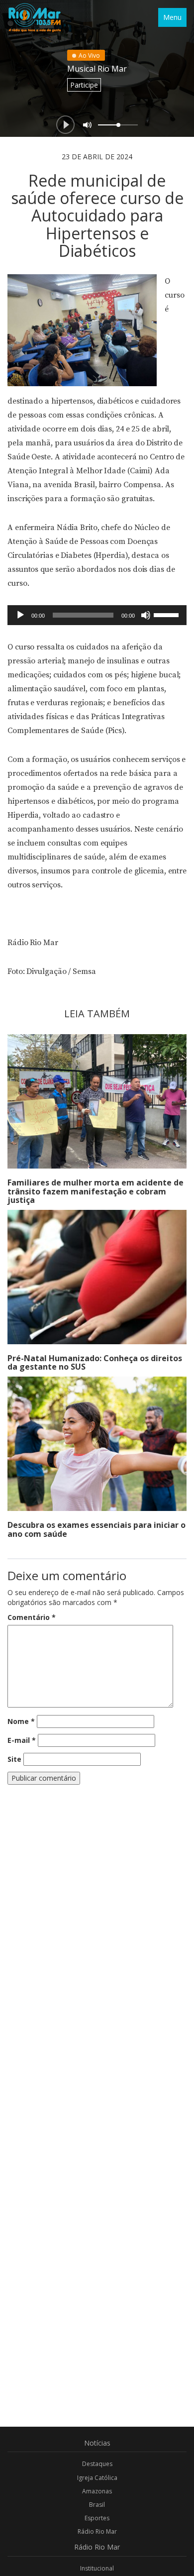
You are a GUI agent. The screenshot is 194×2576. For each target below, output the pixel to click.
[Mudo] (146, 615)
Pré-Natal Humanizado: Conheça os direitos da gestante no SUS (95, 1363)
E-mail (22, 1740)
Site (14, 1759)
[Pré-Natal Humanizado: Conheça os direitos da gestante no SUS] (97, 1277)
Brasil (97, 2505)
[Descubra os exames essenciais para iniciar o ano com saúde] (97, 1444)
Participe (84, 85)
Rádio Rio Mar (97, 2531)
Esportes (97, 2518)
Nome (21, 1721)
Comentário (32, 1617)
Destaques (97, 2464)
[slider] (168, 614)
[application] (97, 615)
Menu (172, 17)
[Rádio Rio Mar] (34, 17)
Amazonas (97, 2491)
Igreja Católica (97, 2478)
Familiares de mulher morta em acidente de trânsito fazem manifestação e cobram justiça (96, 1191)
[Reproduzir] (20, 615)
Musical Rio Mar (97, 69)
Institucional (97, 2568)
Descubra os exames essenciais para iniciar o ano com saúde (97, 1529)
